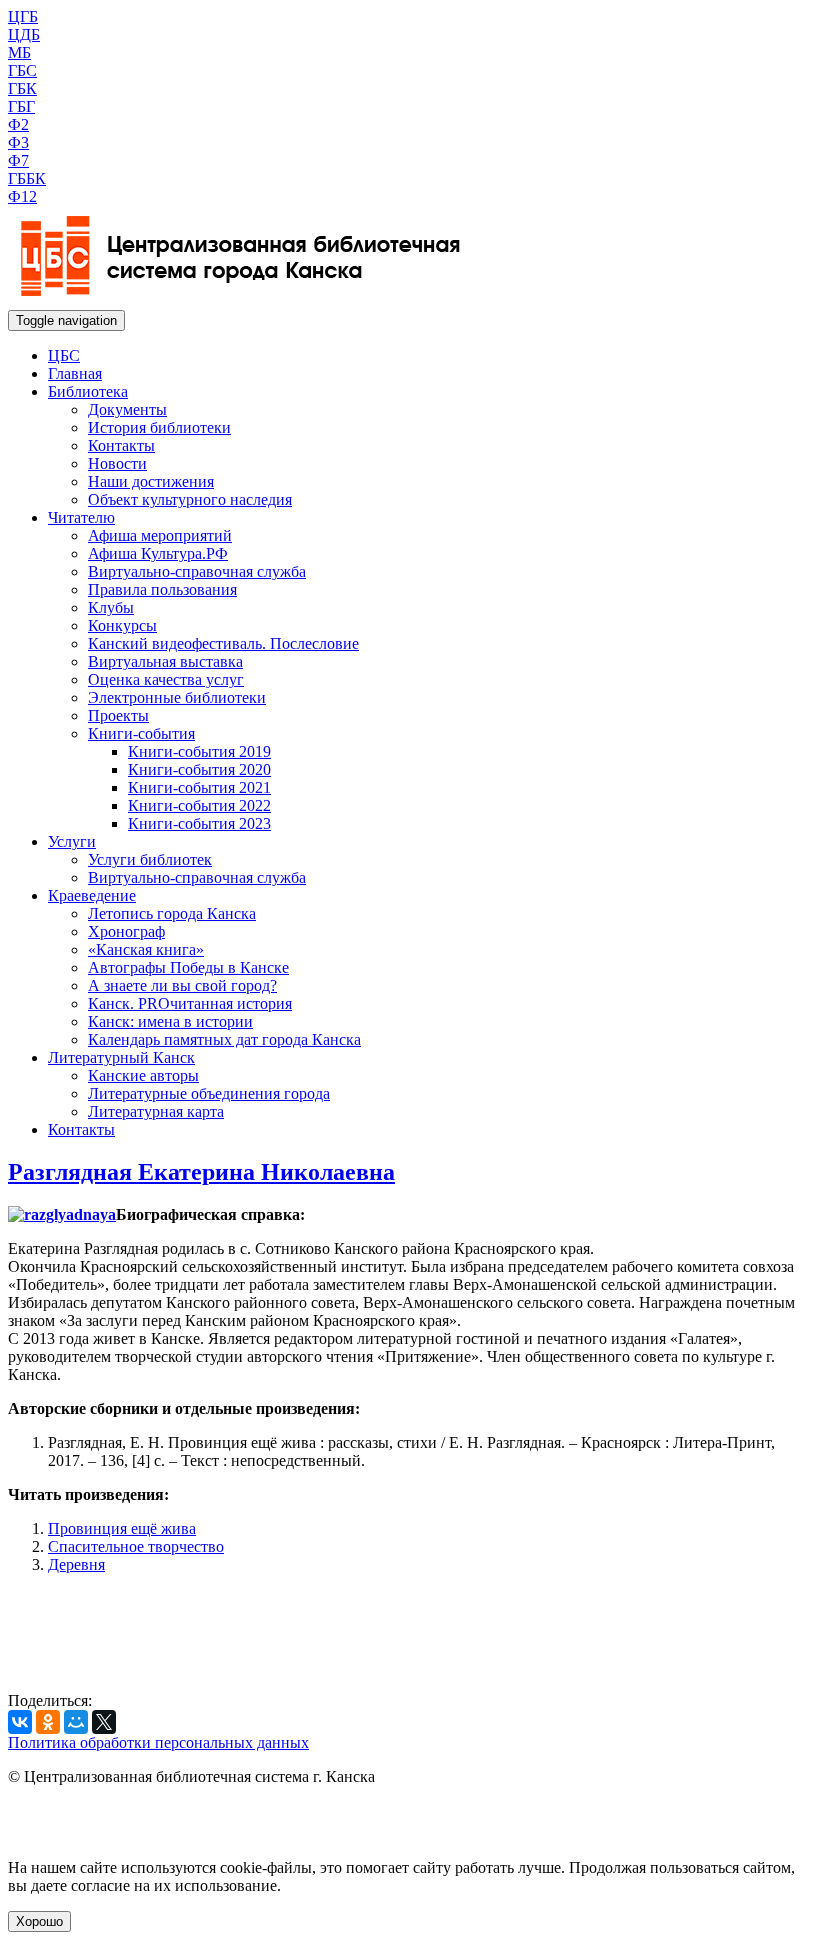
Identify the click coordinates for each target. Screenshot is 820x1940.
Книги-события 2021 (199, 787)
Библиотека (88, 391)
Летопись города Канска (172, 913)
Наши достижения (151, 481)
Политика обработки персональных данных (158, 1742)
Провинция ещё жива (122, 1528)
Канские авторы (143, 1075)
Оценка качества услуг (166, 679)
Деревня (76, 1564)
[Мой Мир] (76, 1722)
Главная (75, 373)
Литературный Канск (121, 1057)
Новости (117, 463)
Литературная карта (156, 1111)
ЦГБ (23, 16)
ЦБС (64, 355)
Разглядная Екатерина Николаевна (201, 1172)
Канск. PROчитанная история (190, 1003)
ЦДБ (24, 34)
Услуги (72, 841)
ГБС (22, 70)
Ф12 (22, 196)
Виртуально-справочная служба (197, 571)
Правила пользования (162, 589)
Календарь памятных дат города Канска (224, 1039)
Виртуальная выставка (165, 661)
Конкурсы (122, 625)
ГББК (27, 178)
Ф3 (18, 142)
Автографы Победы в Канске (188, 967)
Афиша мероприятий (160, 535)
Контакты (121, 445)
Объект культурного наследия (190, 499)
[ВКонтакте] (20, 1722)
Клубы (111, 607)
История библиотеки (159, 427)
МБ (19, 52)
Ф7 (18, 160)
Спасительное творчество (136, 1546)
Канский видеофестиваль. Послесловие (223, 643)
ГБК (22, 88)
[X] (104, 1722)
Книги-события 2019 (199, 751)
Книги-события (141, 733)
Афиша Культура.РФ (158, 553)
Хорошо (39, 1921)
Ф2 (18, 124)
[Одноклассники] (48, 1722)
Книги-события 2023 (199, 823)
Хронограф (126, 931)
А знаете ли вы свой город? (182, 985)
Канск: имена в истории (170, 1021)
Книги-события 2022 (199, 805)
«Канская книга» (146, 949)
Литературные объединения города (209, 1093)
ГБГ (21, 106)
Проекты (118, 715)
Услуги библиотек (150, 859)
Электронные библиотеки (177, 697)
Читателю (81, 517)
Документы (127, 409)
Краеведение (92, 895)
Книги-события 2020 (199, 769)
